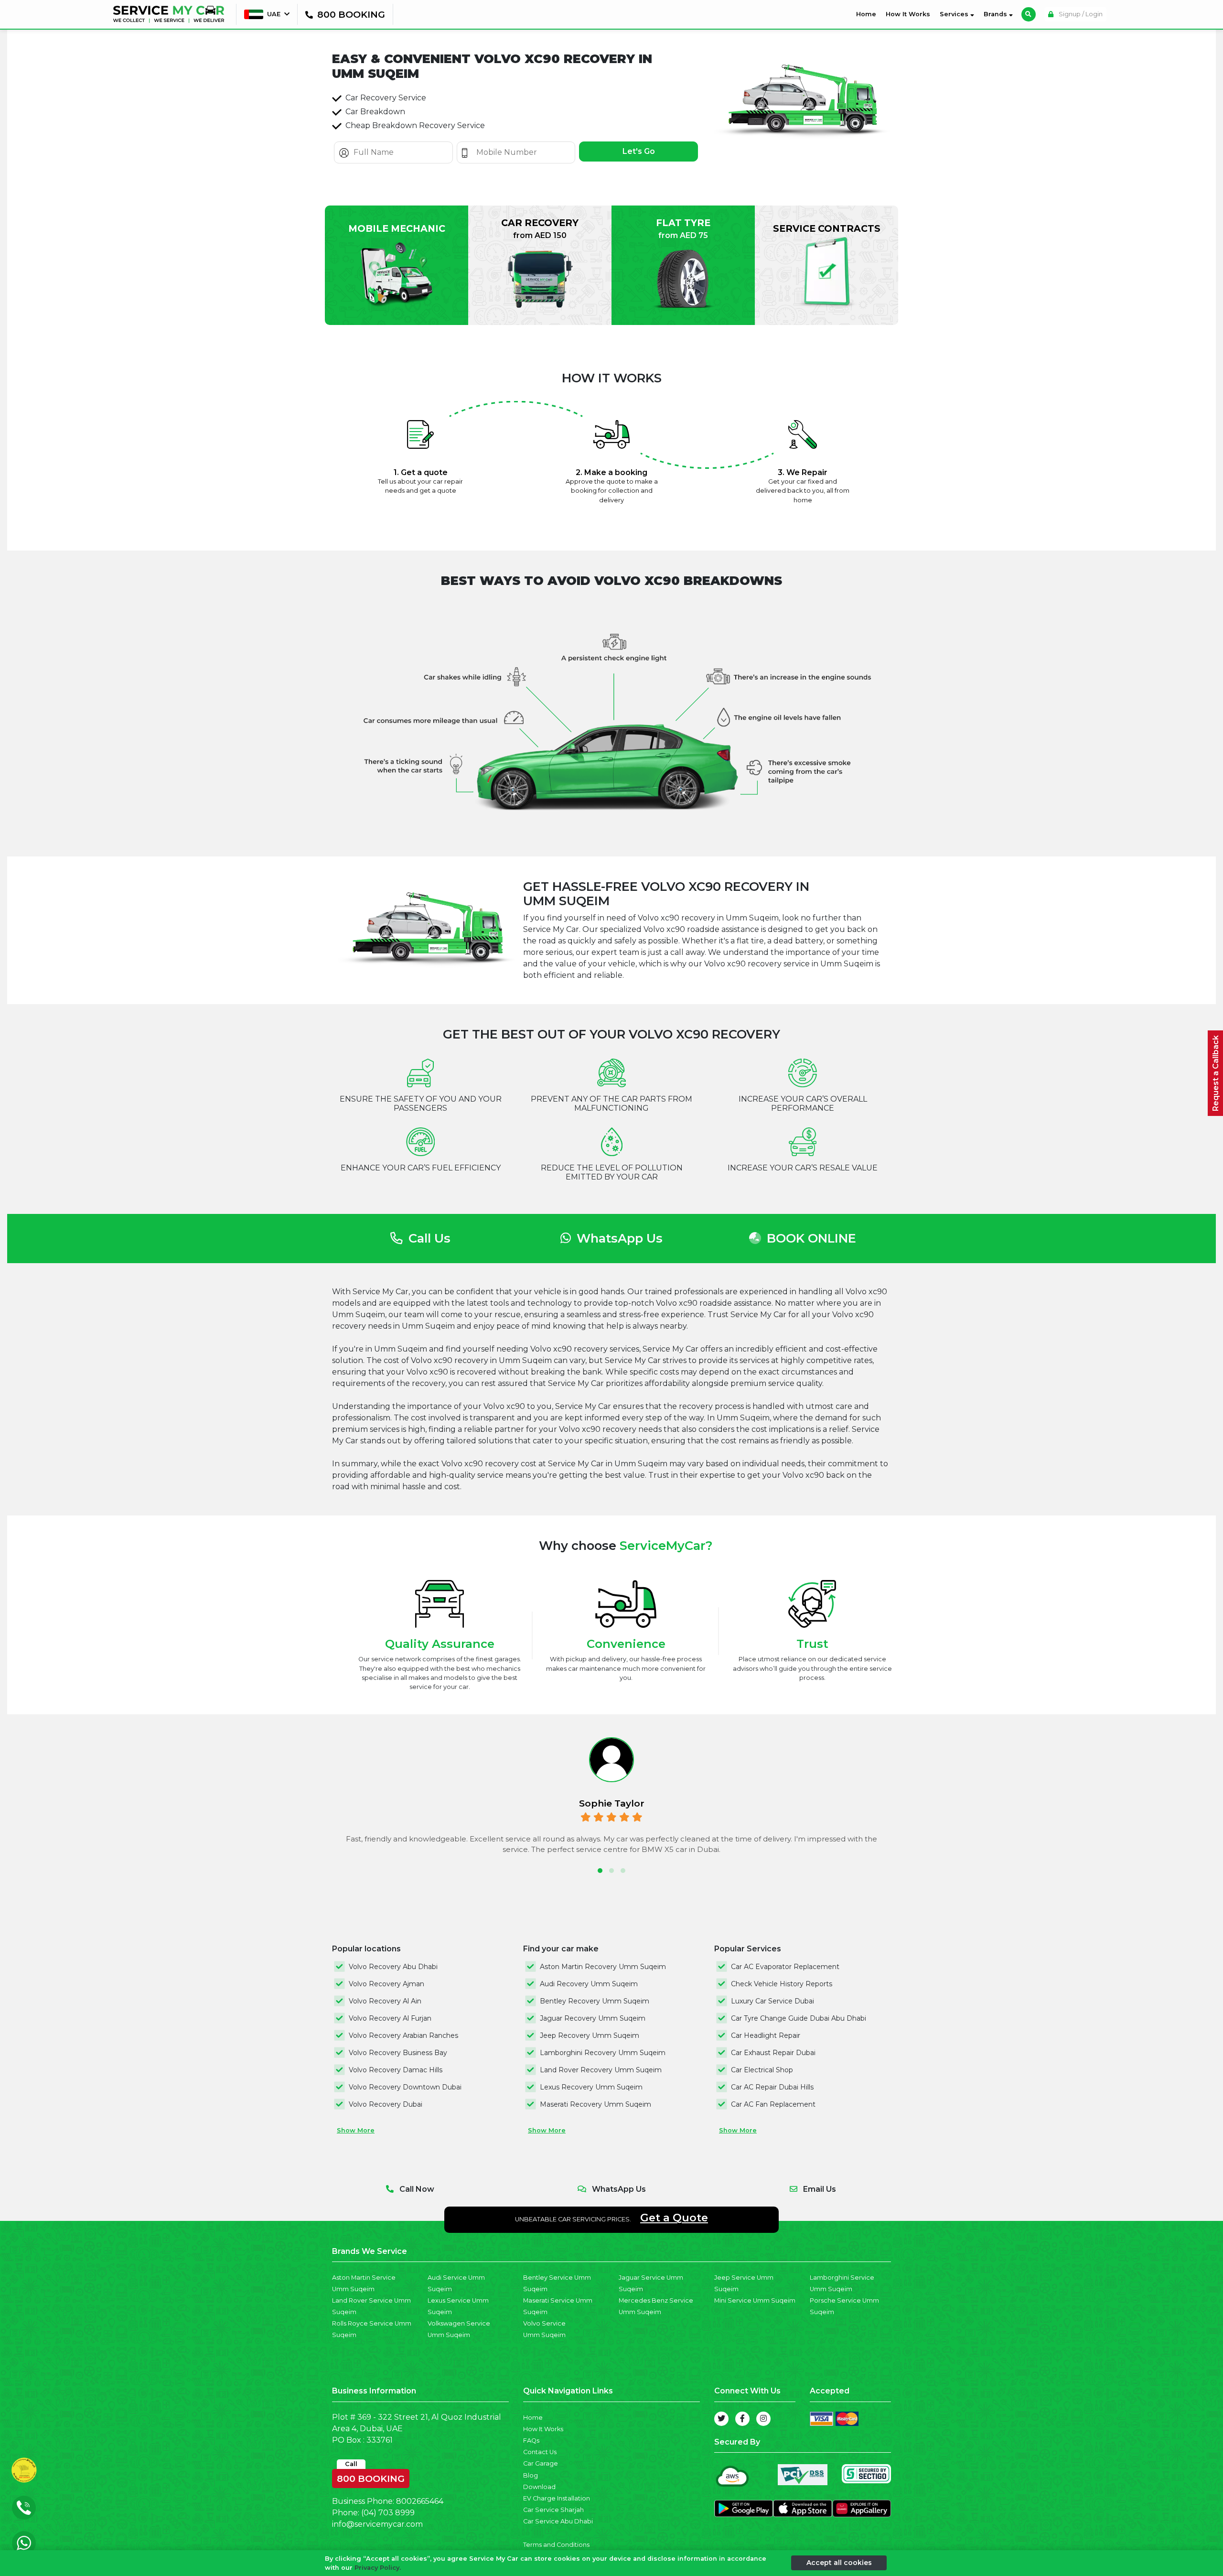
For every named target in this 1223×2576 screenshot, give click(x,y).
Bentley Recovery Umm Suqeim (595, 2001)
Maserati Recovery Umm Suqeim (595, 2104)
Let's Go (639, 151)
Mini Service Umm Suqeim (755, 2300)
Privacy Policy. (378, 2568)
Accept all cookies (839, 2563)
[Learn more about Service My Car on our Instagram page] (763, 2419)
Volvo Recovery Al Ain (385, 2001)
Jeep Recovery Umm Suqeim (590, 2035)
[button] (600, 1871)
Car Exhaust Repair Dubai (773, 2053)
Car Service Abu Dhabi (558, 2521)
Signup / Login (1080, 14)
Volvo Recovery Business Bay (398, 2053)
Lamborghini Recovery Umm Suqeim (603, 2053)
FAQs (531, 2441)
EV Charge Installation (557, 2498)
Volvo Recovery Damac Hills (396, 2070)
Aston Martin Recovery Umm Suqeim (603, 1967)
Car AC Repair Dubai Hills (772, 2087)
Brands (996, 14)
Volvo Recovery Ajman (386, 1984)
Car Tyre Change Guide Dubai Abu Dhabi (799, 2018)
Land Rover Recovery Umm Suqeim (601, 2070)
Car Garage (541, 2463)
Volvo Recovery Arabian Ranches (403, 2035)
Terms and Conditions (556, 2545)
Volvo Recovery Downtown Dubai (405, 2087)
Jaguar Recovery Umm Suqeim (593, 2018)
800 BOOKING (371, 2477)
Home (868, 14)
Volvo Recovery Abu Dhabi (393, 1967)
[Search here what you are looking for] (1029, 14)
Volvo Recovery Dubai (386, 2104)
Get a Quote (674, 2218)
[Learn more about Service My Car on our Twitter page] (721, 2419)
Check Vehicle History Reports (782, 1984)
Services (955, 14)
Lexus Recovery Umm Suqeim (591, 2087)
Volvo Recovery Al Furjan (390, 2018)
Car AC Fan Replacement (773, 2104)
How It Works (908, 14)
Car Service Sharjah (553, 2510)
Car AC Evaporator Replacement (785, 1967)
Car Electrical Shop (762, 2070)
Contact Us (540, 2452)
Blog (531, 2475)
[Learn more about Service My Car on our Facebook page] (742, 2419)
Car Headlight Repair (766, 2035)
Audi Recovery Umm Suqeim (589, 1984)
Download (539, 2487)
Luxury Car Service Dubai (772, 2001)
